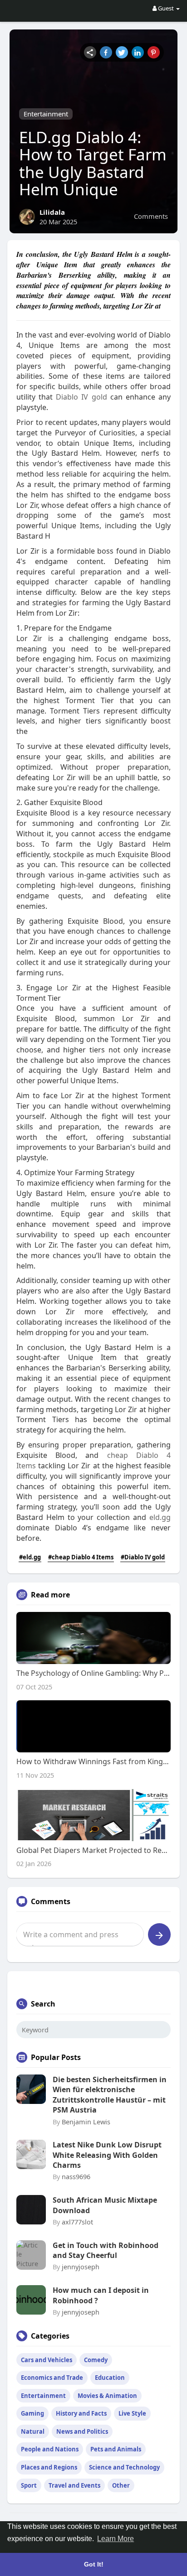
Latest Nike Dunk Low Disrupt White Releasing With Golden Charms (107, 2155)
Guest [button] (166, 8)
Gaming (32, 2413)
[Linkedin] (138, 52)
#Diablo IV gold (143, 1557)
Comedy (96, 2360)
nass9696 (76, 2176)
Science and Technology (124, 2467)
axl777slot (77, 2222)
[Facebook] (106, 52)
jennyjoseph (81, 2267)
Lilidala (52, 212)
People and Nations (50, 2449)
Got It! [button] (94, 2564)
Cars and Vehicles (47, 2360)
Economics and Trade (52, 2378)
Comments (151, 216)
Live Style (132, 2413)
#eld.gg (30, 1557)
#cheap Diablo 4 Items (81, 1557)
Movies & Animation (107, 2396)
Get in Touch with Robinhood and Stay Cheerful (106, 2250)
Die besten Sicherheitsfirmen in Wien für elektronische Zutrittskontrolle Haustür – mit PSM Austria (110, 2095)
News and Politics (82, 2431)
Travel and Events (74, 2485)
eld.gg (160, 1517)
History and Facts (81, 2413)
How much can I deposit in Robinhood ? (101, 2295)
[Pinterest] (154, 52)
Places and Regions (49, 2467)
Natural (33, 2431)
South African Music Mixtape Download (105, 2205)
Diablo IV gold (81, 397)
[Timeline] (90, 52)
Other (121, 2485)
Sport (29, 2485)
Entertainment (46, 114)
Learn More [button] (116, 2539)
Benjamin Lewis (86, 2122)
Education (110, 2378)
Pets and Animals (116, 2449)
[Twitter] (122, 52)
